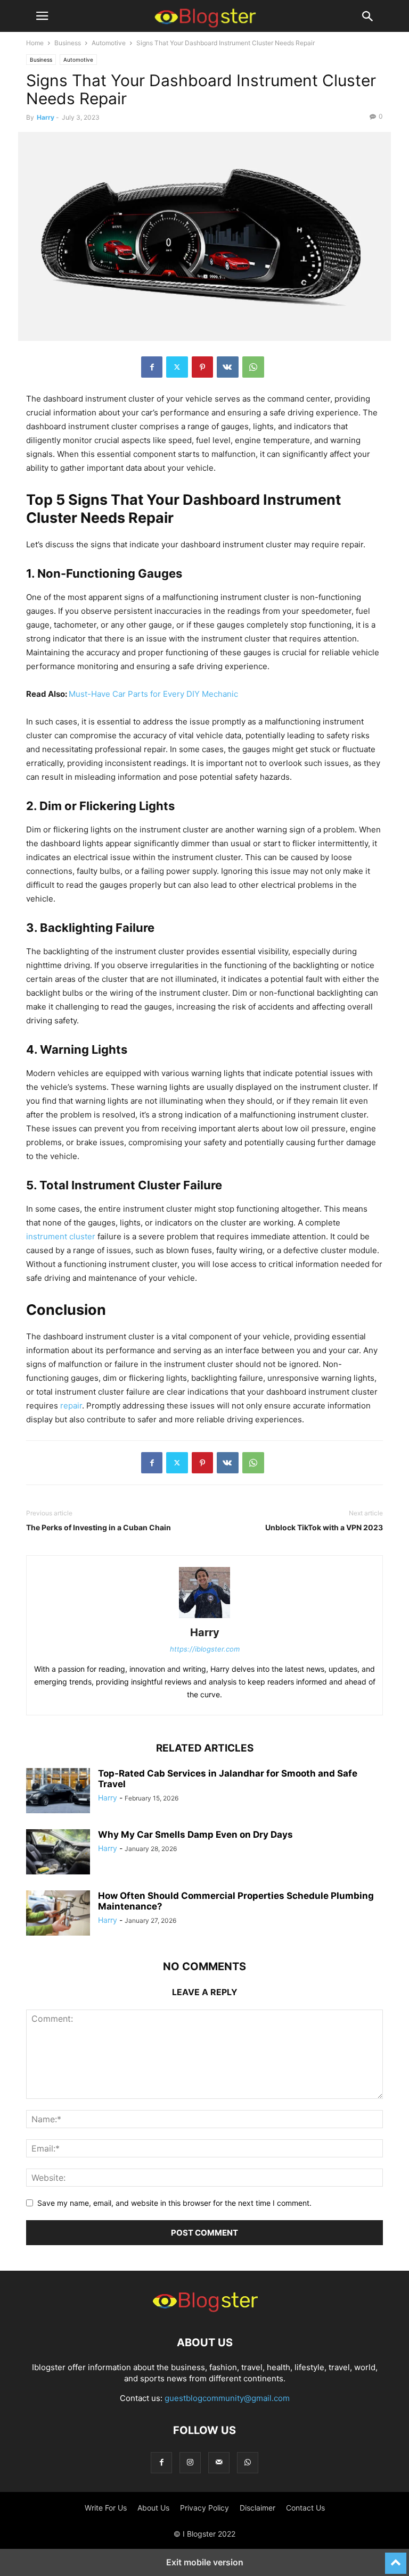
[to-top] (396, 2558)
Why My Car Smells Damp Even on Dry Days (195, 1835)
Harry (46, 117)
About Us (153, 2508)
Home (35, 43)
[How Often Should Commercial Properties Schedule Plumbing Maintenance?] (58, 1914)
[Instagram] (190, 2462)
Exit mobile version (205, 2562)
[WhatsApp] (253, 367)
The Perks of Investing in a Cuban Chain (99, 1527)
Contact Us (305, 2508)
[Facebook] (152, 367)
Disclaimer (257, 2508)
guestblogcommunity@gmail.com (227, 2398)
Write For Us (106, 2508)
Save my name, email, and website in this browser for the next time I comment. (174, 2203)
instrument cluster (61, 1236)
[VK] (228, 367)
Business (68, 43)
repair (71, 1406)
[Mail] (219, 2462)
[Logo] (204, 2310)
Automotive (109, 43)
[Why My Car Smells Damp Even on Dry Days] (58, 1853)
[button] (42, 16)
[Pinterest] (202, 367)
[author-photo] (204, 1618)
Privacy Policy (204, 2508)
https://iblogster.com (205, 1649)
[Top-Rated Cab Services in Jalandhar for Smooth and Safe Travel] (58, 1792)
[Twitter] (177, 367)
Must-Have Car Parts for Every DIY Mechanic (153, 694)
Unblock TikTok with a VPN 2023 (324, 1527)
